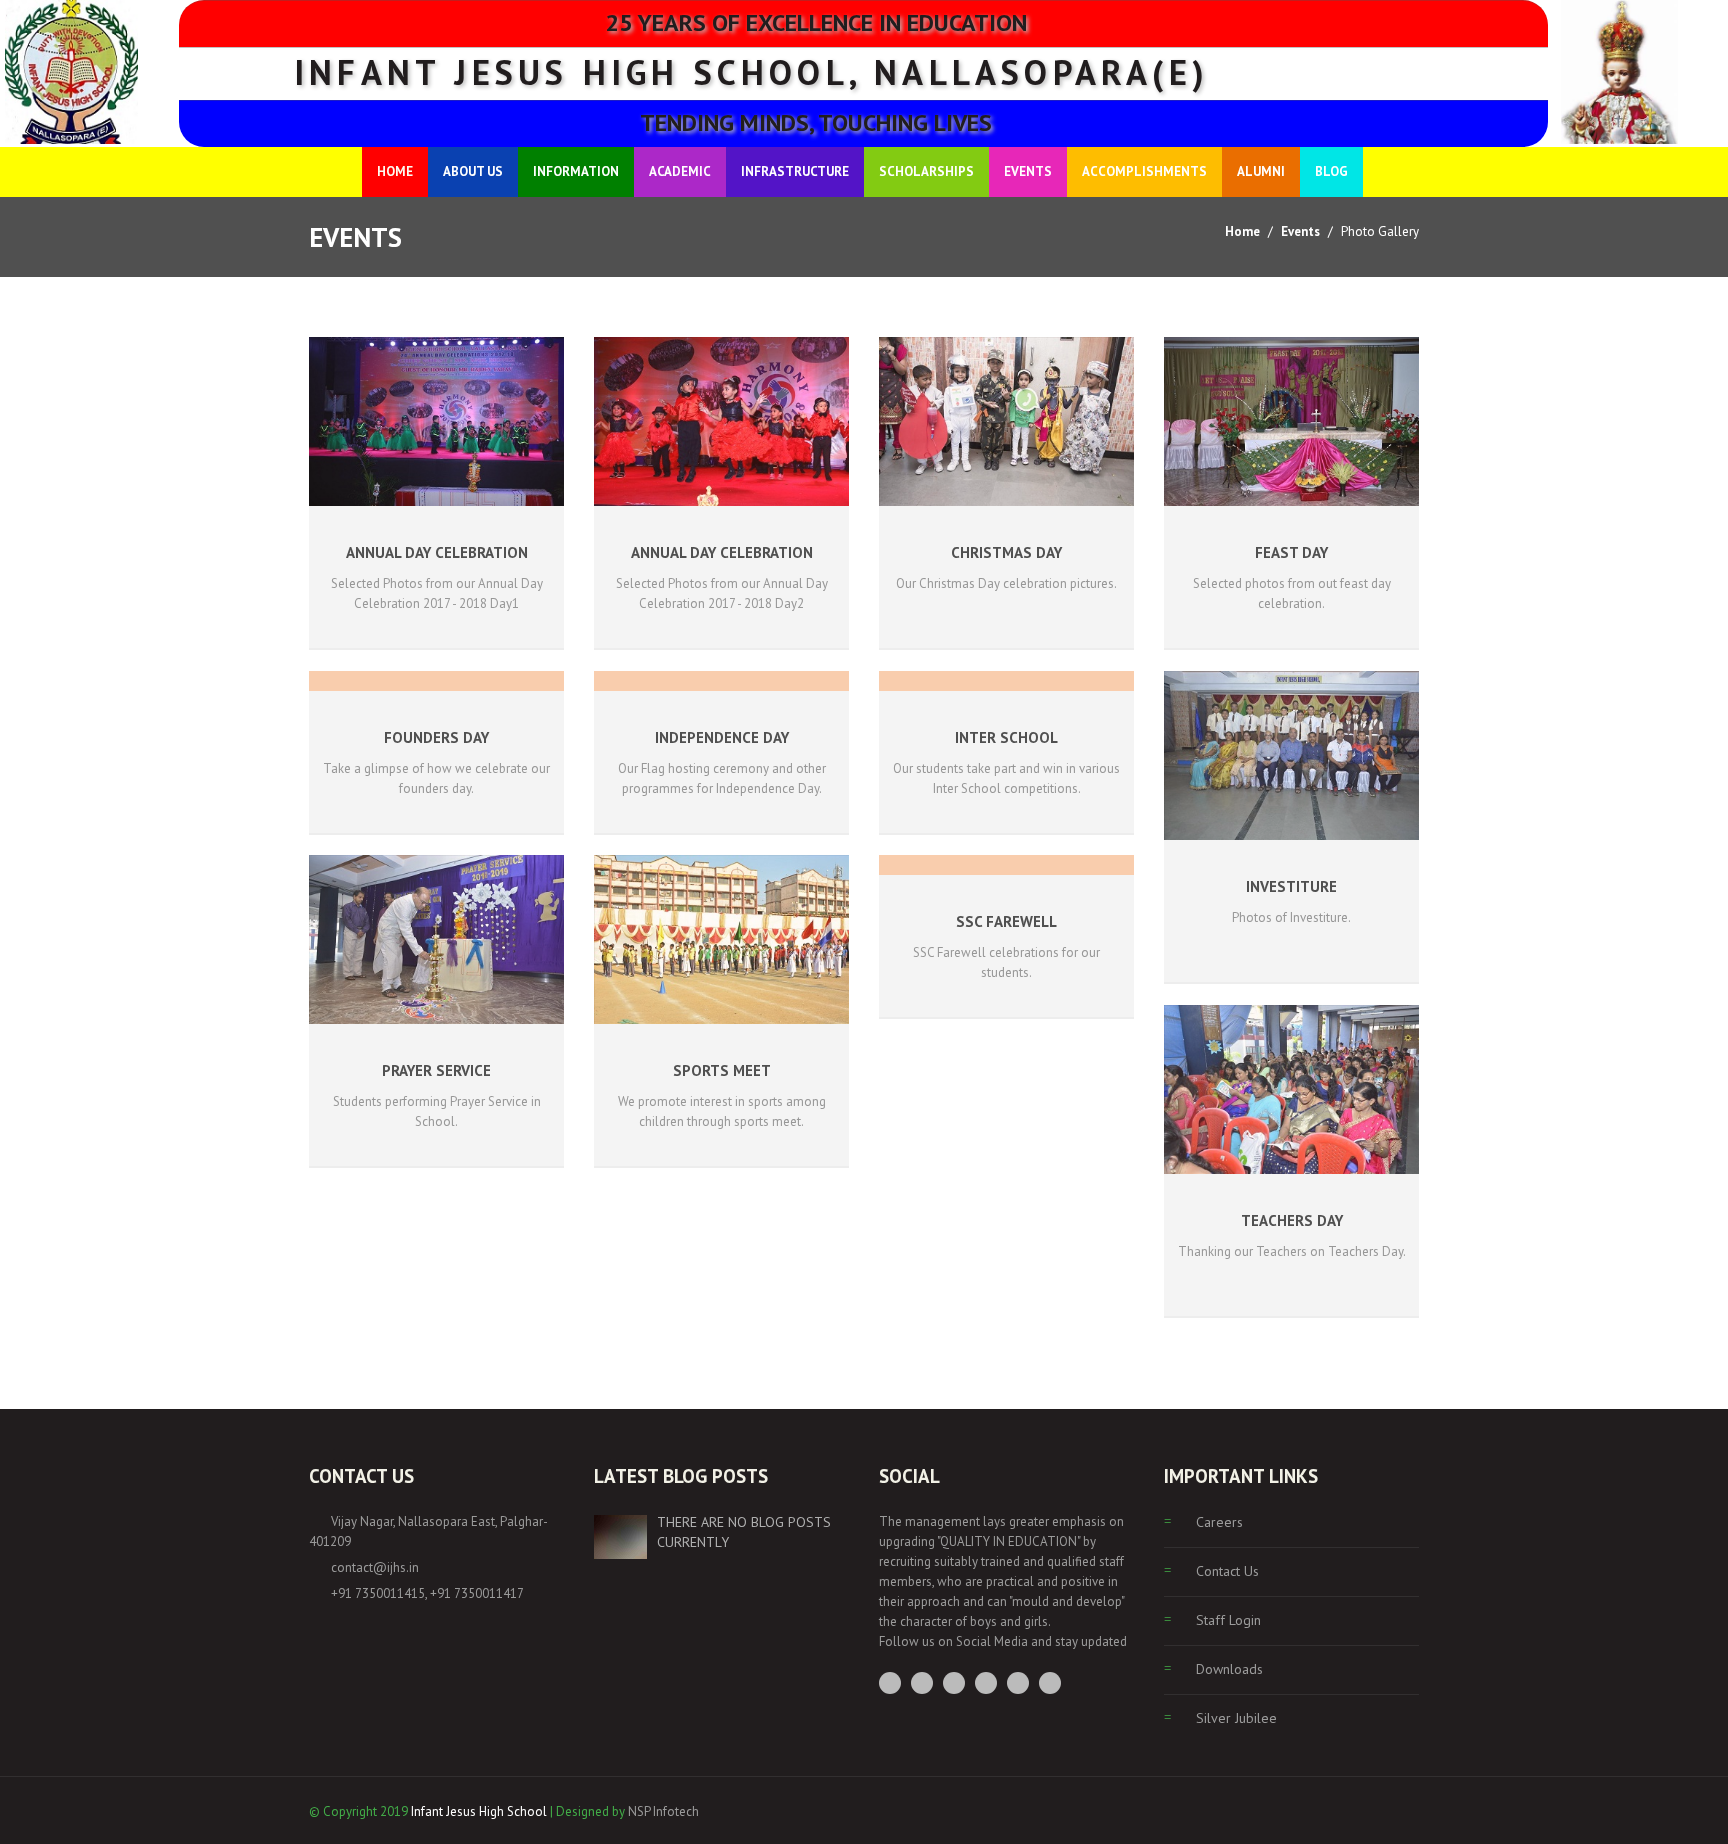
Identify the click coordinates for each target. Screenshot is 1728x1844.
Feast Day (1291, 552)
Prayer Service (436, 1070)
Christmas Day (1006, 552)
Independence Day (722, 737)
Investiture (1291, 886)
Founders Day (436, 737)
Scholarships (926, 171)
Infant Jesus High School (479, 1811)
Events (1028, 171)
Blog (1331, 171)
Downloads (1229, 1669)
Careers (1219, 1522)
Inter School (1006, 737)
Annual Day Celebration (437, 552)
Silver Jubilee (1236, 1718)
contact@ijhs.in (375, 1567)
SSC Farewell (1006, 921)
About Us (473, 171)
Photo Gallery (1380, 231)
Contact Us (1227, 1571)
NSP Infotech (663, 1811)
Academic (680, 171)
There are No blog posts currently (744, 1532)
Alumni (1261, 171)
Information (576, 171)
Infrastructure (795, 171)
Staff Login (1228, 1620)
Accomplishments (1144, 171)
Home (395, 171)
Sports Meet (722, 1070)
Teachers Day (1292, 1220)
